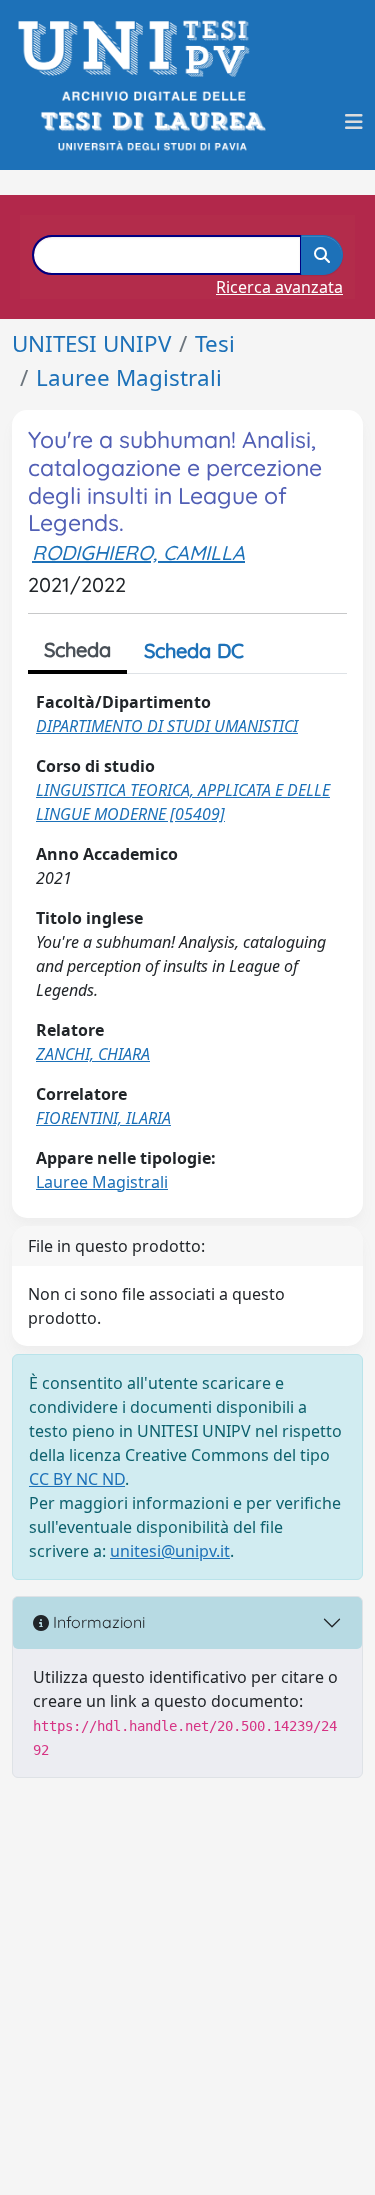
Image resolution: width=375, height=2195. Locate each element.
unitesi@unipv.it (170, 1551)
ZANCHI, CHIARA (93, 1054)
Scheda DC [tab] (194, 650)
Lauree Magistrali (129, 377)
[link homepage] (139, 48)
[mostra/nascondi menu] (354, 122)
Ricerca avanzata (279, 287)
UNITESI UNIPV (91, 343)
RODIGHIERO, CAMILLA (138, 552)
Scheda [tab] (77, 649)
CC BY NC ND (77, 1479)
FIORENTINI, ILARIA (103, 1118)
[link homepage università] (151, 121)
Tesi (215, 343)
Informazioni (97, 1622)
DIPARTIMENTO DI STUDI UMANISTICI (167, 726)
